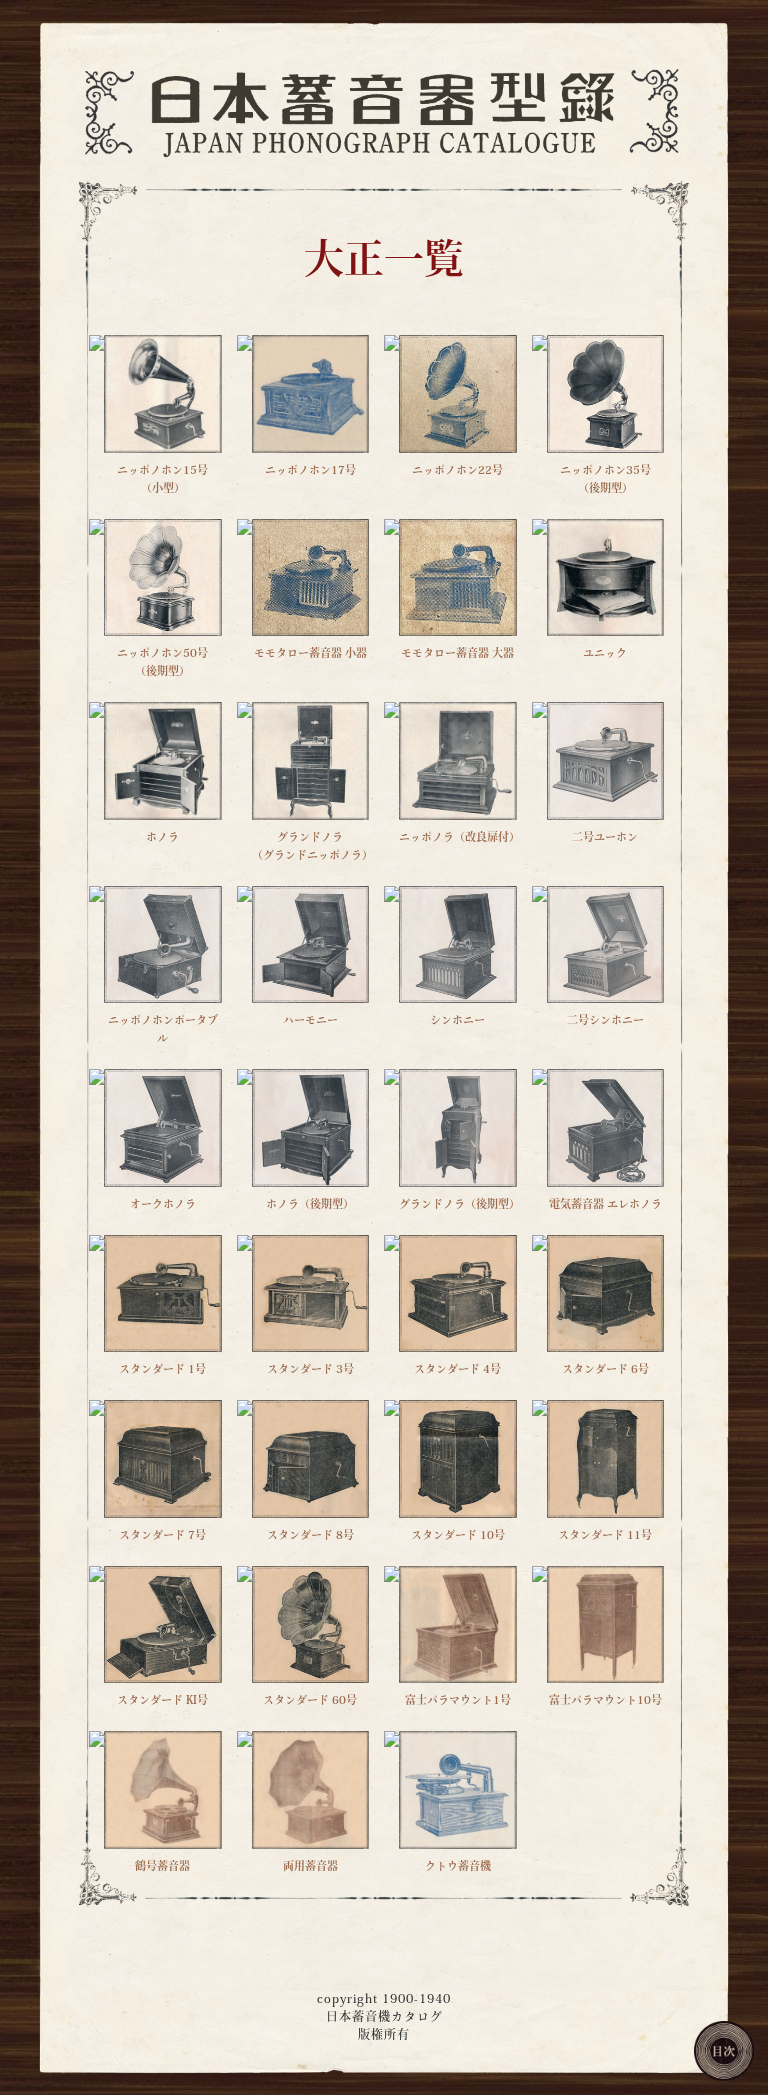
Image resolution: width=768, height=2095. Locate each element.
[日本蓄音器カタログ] (384, 110)
